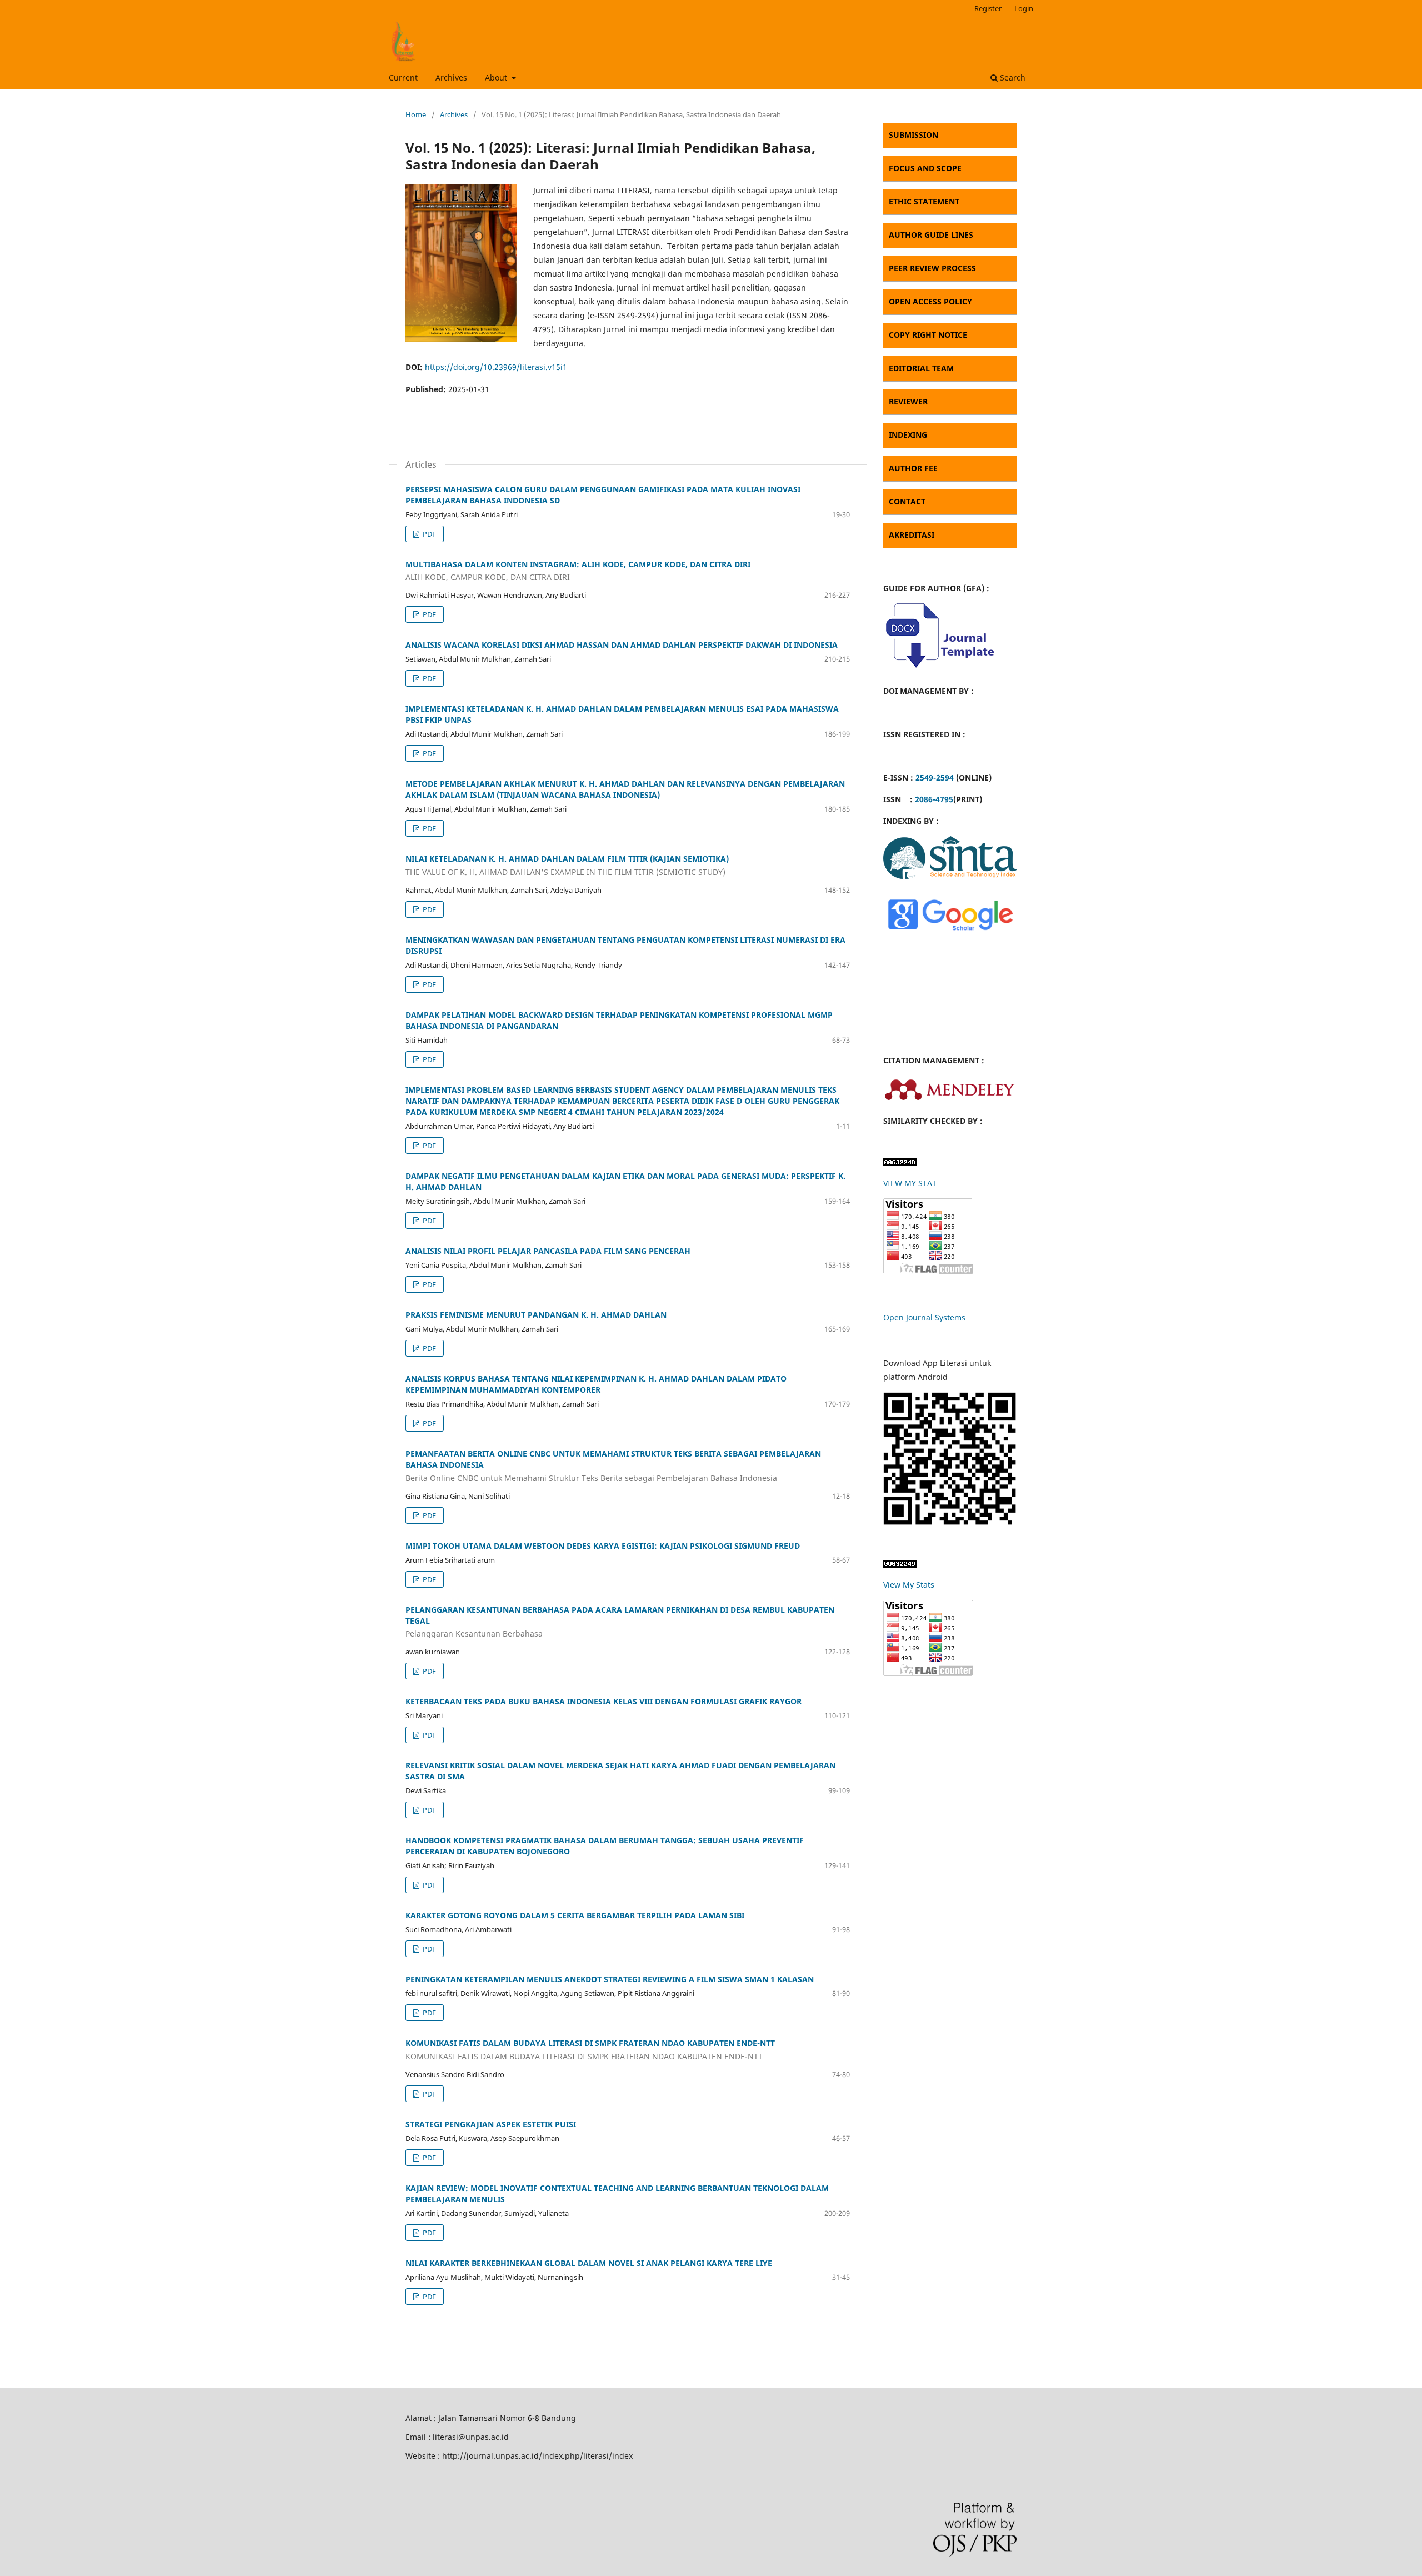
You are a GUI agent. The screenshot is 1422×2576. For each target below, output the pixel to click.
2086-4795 (934, 799)
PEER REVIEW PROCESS (932, 268)
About (497, 77)
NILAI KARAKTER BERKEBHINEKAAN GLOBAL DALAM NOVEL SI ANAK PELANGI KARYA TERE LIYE (589, 2263)
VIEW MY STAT (910, 1183)
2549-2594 (935, 777)
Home (416, 114)
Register (988, 8)
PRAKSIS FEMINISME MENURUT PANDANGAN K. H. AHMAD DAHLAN (536, 1315)
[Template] (939, 669)
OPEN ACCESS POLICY (930, 301)
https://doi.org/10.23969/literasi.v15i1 (496, 367)
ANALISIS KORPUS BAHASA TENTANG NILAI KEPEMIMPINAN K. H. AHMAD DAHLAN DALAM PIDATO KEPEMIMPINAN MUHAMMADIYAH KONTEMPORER (596, 1384)
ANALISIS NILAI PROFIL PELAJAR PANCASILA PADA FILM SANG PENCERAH (548, 1251)
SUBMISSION (913, 135)
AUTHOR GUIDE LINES (931, 235)
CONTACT (907, 501)
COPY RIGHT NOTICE (928, 335)
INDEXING (908, 435)
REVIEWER (908, 401)
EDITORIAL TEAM (921, 368)
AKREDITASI (912, 535)
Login (1024, 8)
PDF (429, 534)
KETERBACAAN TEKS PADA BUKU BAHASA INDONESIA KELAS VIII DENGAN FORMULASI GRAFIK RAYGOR (604, 1701)
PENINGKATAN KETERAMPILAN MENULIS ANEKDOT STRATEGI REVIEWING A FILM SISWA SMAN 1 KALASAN (610, 1979)
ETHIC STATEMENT (924, 201)
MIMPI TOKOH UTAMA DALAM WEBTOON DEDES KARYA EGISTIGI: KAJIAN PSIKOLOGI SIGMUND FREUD (603, 1546)
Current (403, 77)
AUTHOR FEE (913, 468)
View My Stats (909, 1585)
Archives (451, 77)
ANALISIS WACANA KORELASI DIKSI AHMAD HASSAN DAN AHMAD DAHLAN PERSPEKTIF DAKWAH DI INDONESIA (622, 645)
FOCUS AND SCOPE (925, 168)
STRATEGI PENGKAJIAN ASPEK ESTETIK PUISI (491, 2124)
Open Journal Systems (924, 1317)
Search (1012, 77)
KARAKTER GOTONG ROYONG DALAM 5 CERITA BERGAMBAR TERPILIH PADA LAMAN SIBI (575, 1915)
